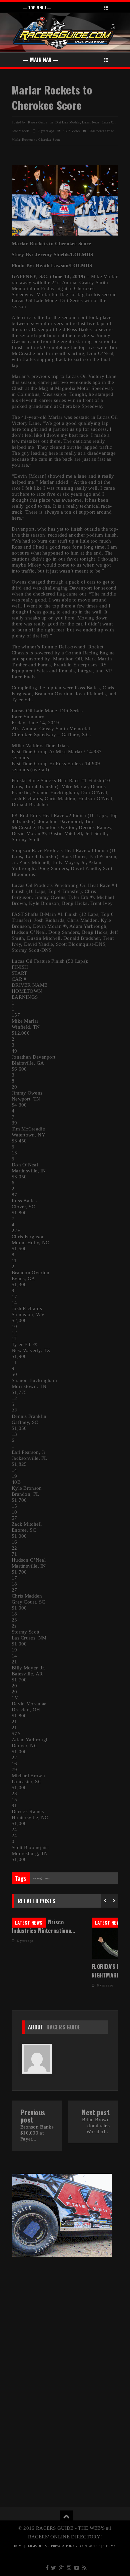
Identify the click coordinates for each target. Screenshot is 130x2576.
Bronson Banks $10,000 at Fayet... (37, 2133)
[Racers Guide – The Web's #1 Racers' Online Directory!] (64, 32)
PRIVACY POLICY (64, 2546)
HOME (19, 2546)
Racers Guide (63, 2027)
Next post (96, 2112)
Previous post (33, 2116)
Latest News (91, 122)
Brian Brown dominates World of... (96, 2126)
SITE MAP (110, 2546)
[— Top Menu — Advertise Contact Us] (65, 7)
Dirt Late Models (68, 122)
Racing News (41, 1878)
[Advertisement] (65, 2312)
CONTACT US (90, 2546)
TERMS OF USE (37, 2546)
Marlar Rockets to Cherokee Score (52, 97)
